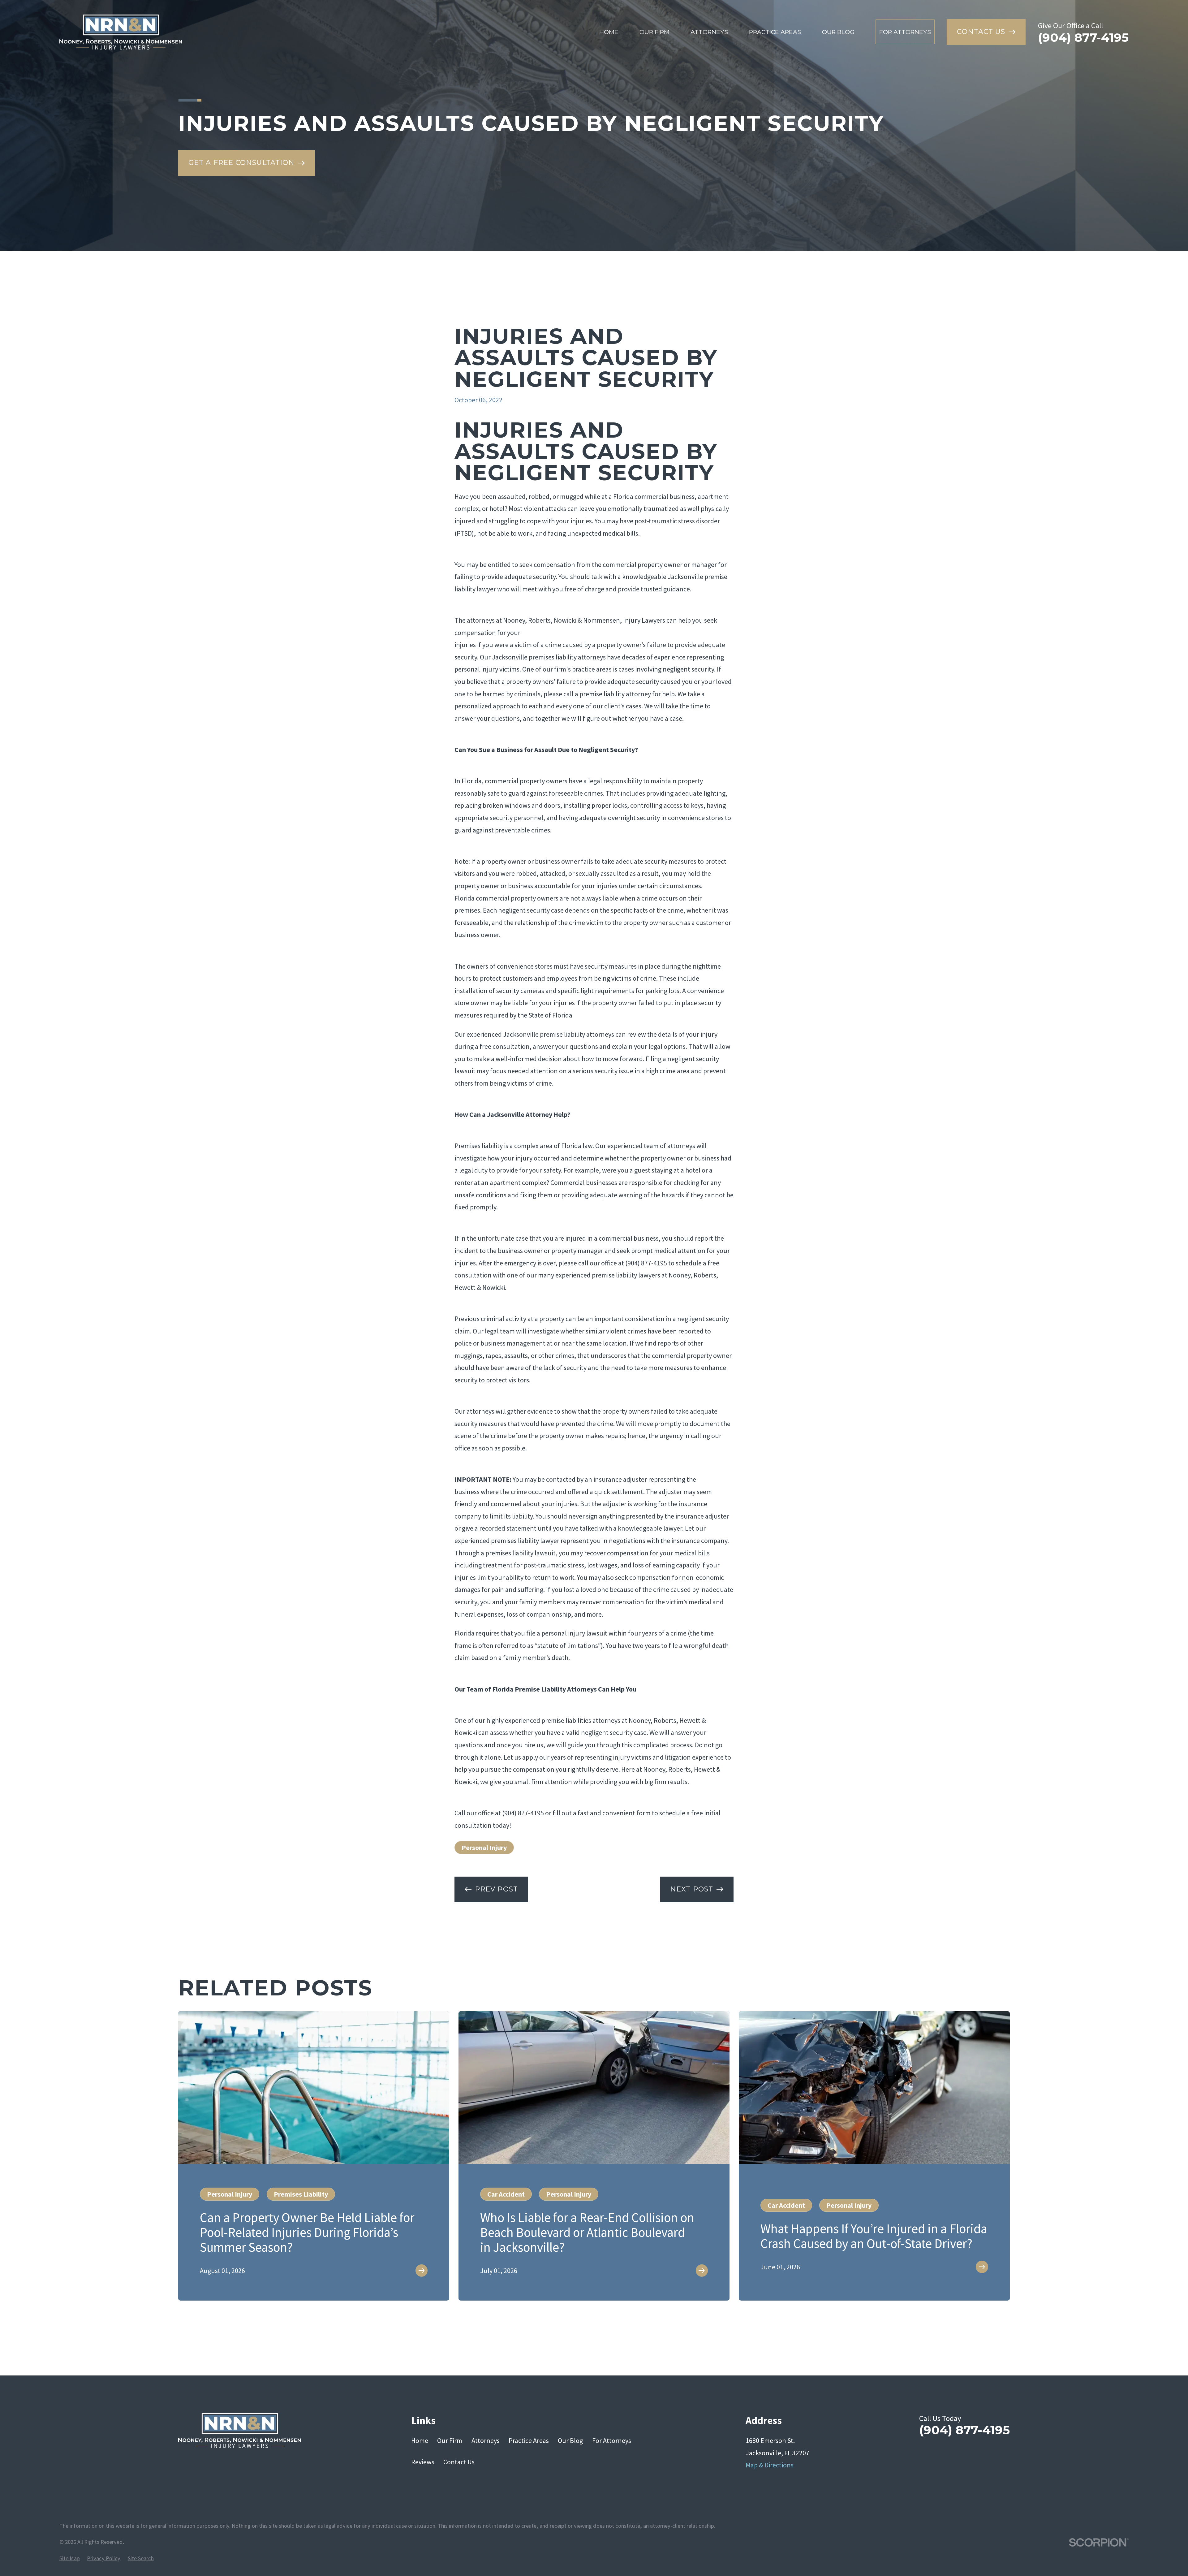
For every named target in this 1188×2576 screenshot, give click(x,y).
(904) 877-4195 (1083, 38)
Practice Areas (529, 2440)
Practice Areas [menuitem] (775, 32)
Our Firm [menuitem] (654, 32)
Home (420, 2440)
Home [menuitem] (609, 32)
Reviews (423, 2462)
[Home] (121, 32)
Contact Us (459, 2462)
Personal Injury (484, 1848)
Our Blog (570, 2440)
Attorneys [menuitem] (709, 32)
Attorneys (486, 2440)
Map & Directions (770, 2465)
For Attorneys (612, 2440)
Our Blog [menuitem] (838, 32)
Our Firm (450, 2440)
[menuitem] (70, 2559)
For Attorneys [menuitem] (905, 32)
